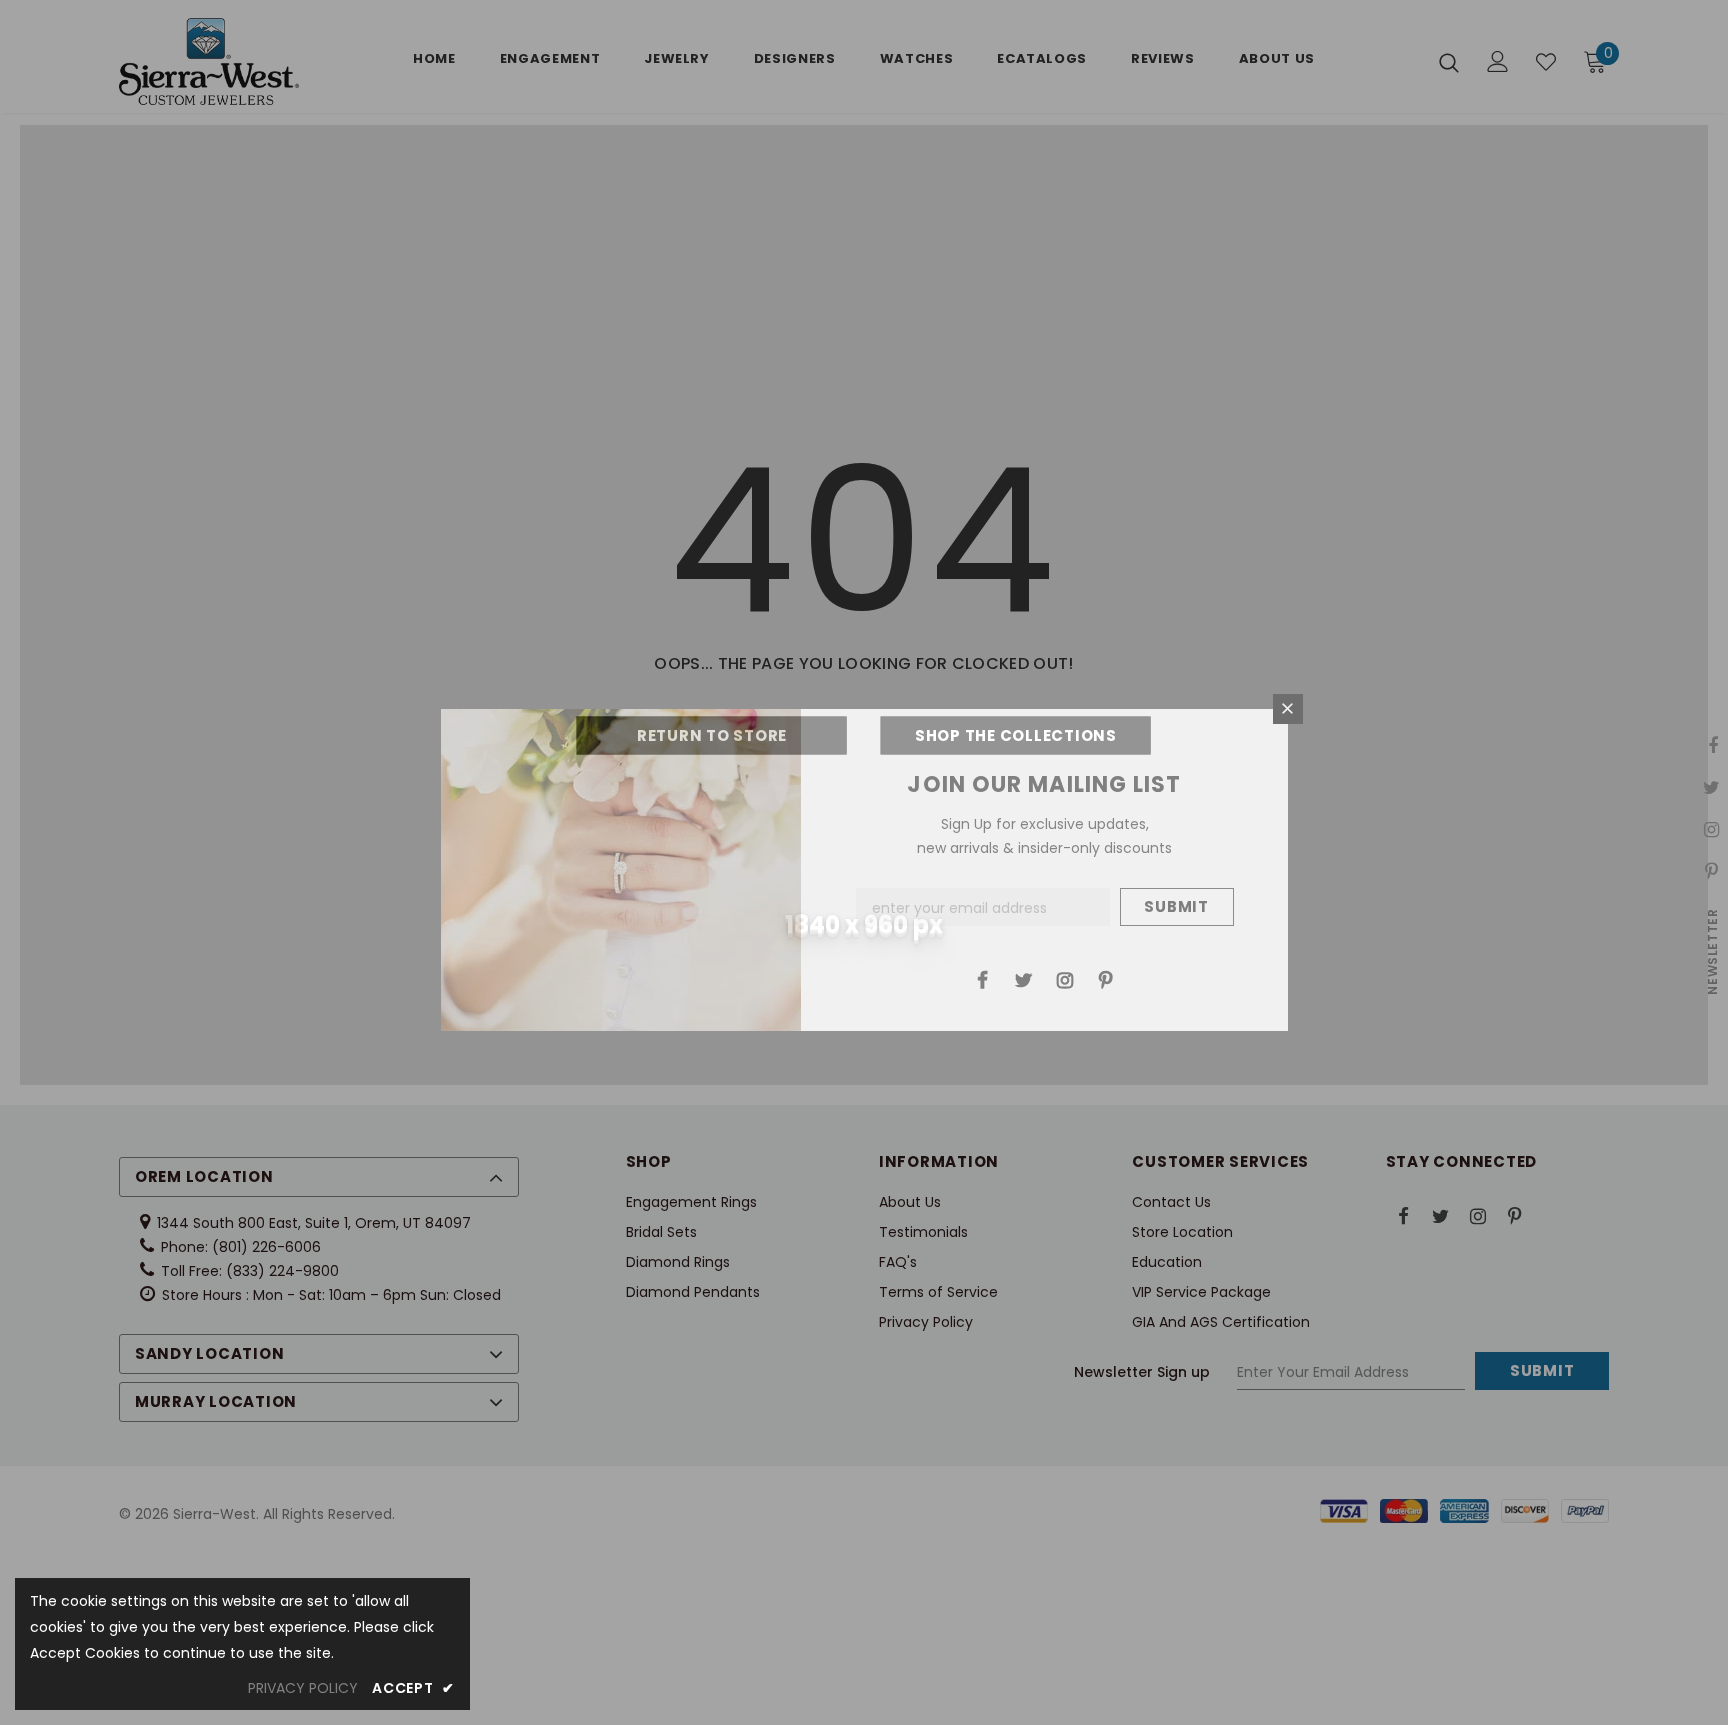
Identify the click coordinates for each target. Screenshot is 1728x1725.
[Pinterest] (1106, 979)
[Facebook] (983, 979)
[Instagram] (1065, 979)
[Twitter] (1024, 979)
